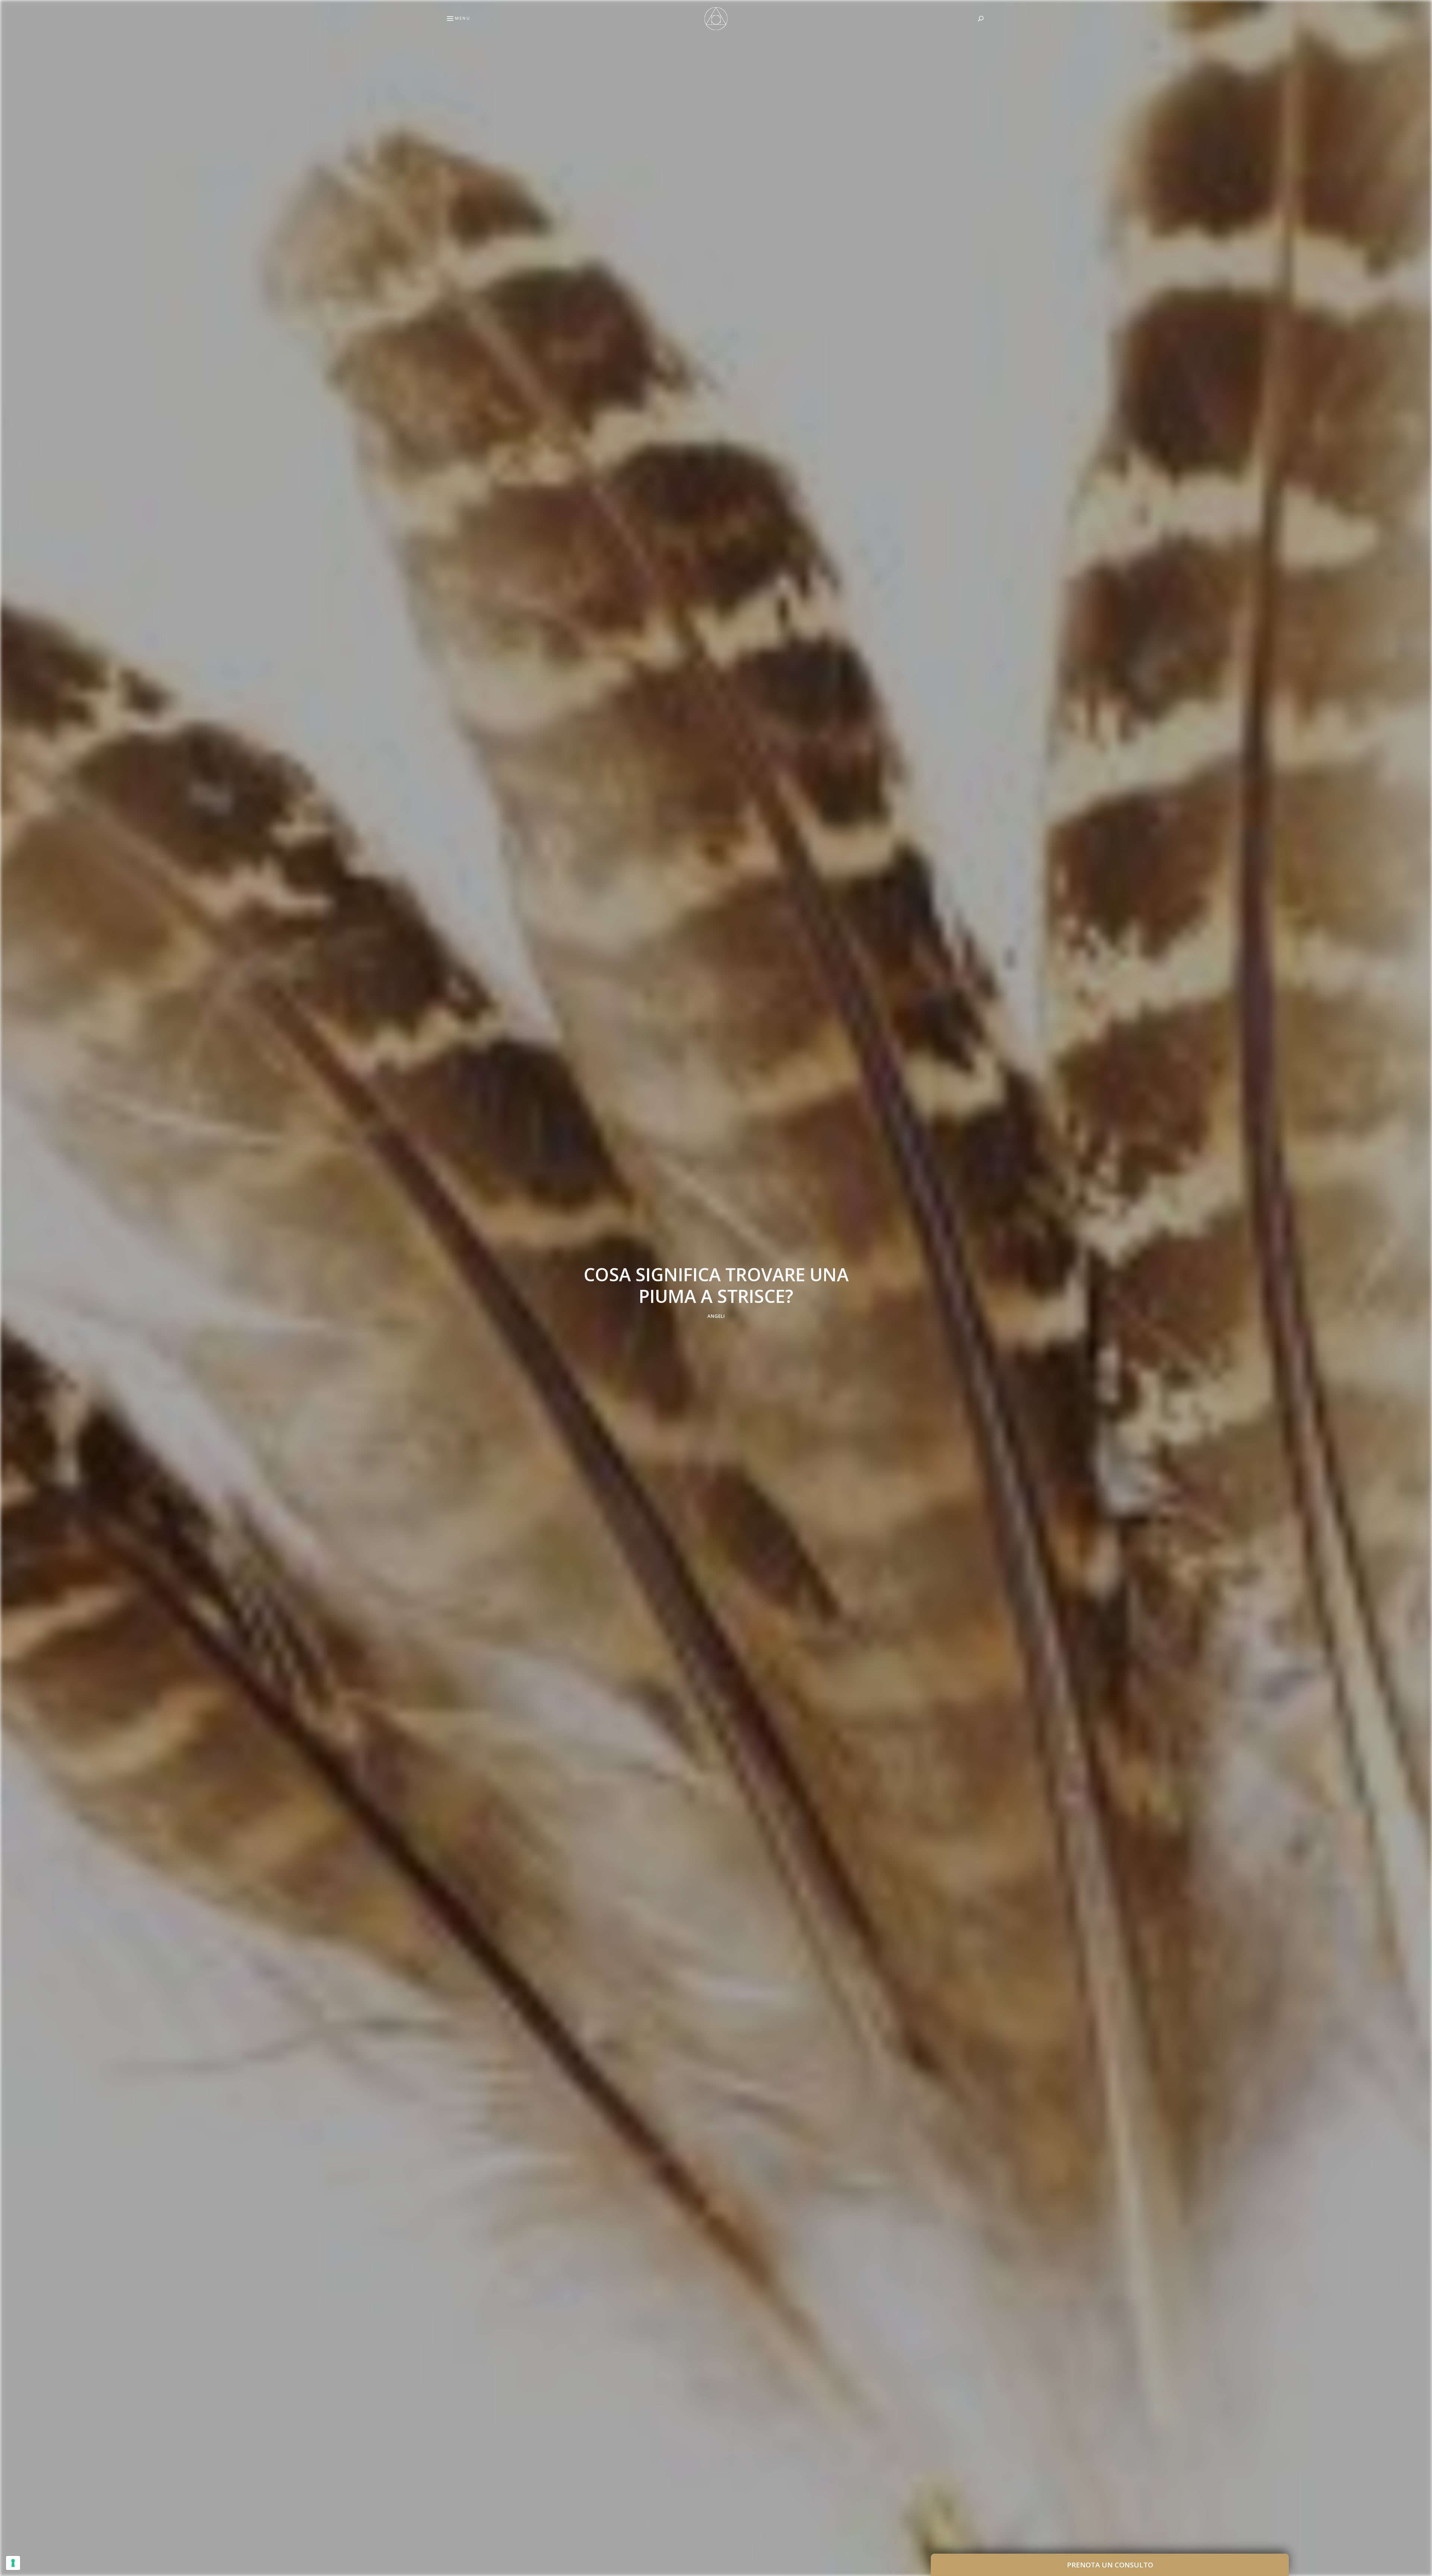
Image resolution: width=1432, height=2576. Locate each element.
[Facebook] (9, 1270)
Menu (463, 18)
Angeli (716, 1316)
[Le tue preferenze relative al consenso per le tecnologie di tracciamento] (13, 2563)
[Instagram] (9, 1306)
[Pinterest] (9, 1288)
